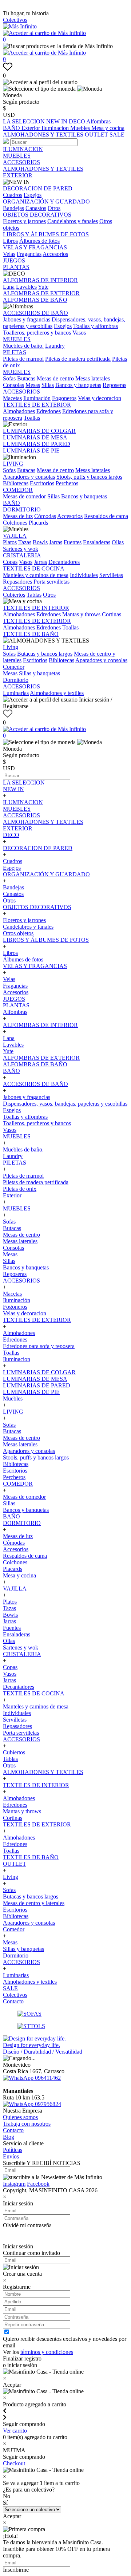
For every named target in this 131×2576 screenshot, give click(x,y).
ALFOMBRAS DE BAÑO (35, 300)
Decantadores (64, 562)
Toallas (32, 418)
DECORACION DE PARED (38, 188)
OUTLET (97, 135)
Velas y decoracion (100, 398)
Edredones (49, 411)
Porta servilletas (51, 582)
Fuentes (73, 542)
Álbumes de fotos (39, 241)
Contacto (13, 2001)
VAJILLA (15, 536)
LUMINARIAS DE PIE (31, 451)
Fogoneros (64, 398)
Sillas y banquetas (39, 673)
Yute (43, 287)
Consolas (13, 385)
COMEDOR (18, 490)
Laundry (55, 346)
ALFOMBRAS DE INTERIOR (40, 280)
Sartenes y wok (21, 549)
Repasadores (17, 582)
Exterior (31, 128)
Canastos (36, 208)
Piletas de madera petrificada (78, 359)
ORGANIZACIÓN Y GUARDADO (46, 202)
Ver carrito (15, 2431)
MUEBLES (17, 156)
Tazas (25, 542)
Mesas (33, 385)
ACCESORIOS (21, 162)
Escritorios (42, 483)
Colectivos (15, 20)
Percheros (67, 483)
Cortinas (112, 614)
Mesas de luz (18, 516)
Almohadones (19, 411)
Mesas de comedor (24, 496)
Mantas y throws (81, 614)
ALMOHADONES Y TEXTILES (44, 135)
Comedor (14, 667)
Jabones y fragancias (27, 319)
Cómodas (45, 516)
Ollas (118, 542)
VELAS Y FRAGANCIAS (35, 247)
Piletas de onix (20, 1189)
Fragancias (29, 254)
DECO (78, 121)
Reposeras (114, 385)
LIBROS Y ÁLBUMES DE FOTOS (46, 234)
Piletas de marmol (23, 359)
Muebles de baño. (23, 346)
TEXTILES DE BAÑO (31, 634)
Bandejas (13, 208)
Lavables (26, 287)
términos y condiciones (47, 2352)
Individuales (84, 575)
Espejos (33, 195)
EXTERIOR (18, 175)
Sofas (9, 378)
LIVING (13, 464)
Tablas (34, 595)
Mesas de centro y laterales (34, 1903)
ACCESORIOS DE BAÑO (35, 313)
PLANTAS (16, 267)
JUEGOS (14, 260)
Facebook (38, 2184)
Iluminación (37, 398)
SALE (117, 135)
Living (11, 647)
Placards (38, 523)
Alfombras (98, 121)
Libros (10, 241)
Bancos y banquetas (78, 385)
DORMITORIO (22, 509)
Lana (9, 287)
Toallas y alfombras (96, 326)
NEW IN (57, 121)
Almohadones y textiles (57, 693)
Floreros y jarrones (24, 221)
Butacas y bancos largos (45, 654)
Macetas (12, 398)
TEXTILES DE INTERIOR (36, 608)
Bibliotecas (16, 483)
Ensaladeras (97, 542)
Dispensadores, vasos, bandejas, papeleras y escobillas (65, 1104)
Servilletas (111, 575)
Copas (10, 562)
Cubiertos (14, 595)
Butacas (26, 378)
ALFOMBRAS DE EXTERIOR (41, 293)
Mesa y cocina (108, 128)
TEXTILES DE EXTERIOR (37, 405)
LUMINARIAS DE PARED (37, 444)
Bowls (40, 542)
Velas (9, 254)
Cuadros (13, 195)
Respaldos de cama (106, 516)
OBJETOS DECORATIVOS (37, 215)
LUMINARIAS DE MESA (35, 437)
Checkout (14, 2463)
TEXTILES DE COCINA (34, 568)
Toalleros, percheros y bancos (37, 333)
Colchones (15, 523)
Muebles (81, 128)
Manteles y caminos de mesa (36, 575)
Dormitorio (16, 680)
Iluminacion (56, 128)
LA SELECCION (25, 121)
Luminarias (16, 693)
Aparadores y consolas (29, 477)
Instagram (14, 2184)
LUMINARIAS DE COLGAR (39, 431)
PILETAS (15, 352)
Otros (54, 208)
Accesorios (55, 254)
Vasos (79, 333)
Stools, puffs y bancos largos (89, 477)
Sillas (48, 385)
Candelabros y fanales (73, 221)
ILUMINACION (23, 149)
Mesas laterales (93, 378)
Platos (10, 542)
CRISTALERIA (22, 555)
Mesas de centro (55, 378)
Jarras (56, 542)
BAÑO (12, 128)
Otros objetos (18, 933)
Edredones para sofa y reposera (39, 1346)
